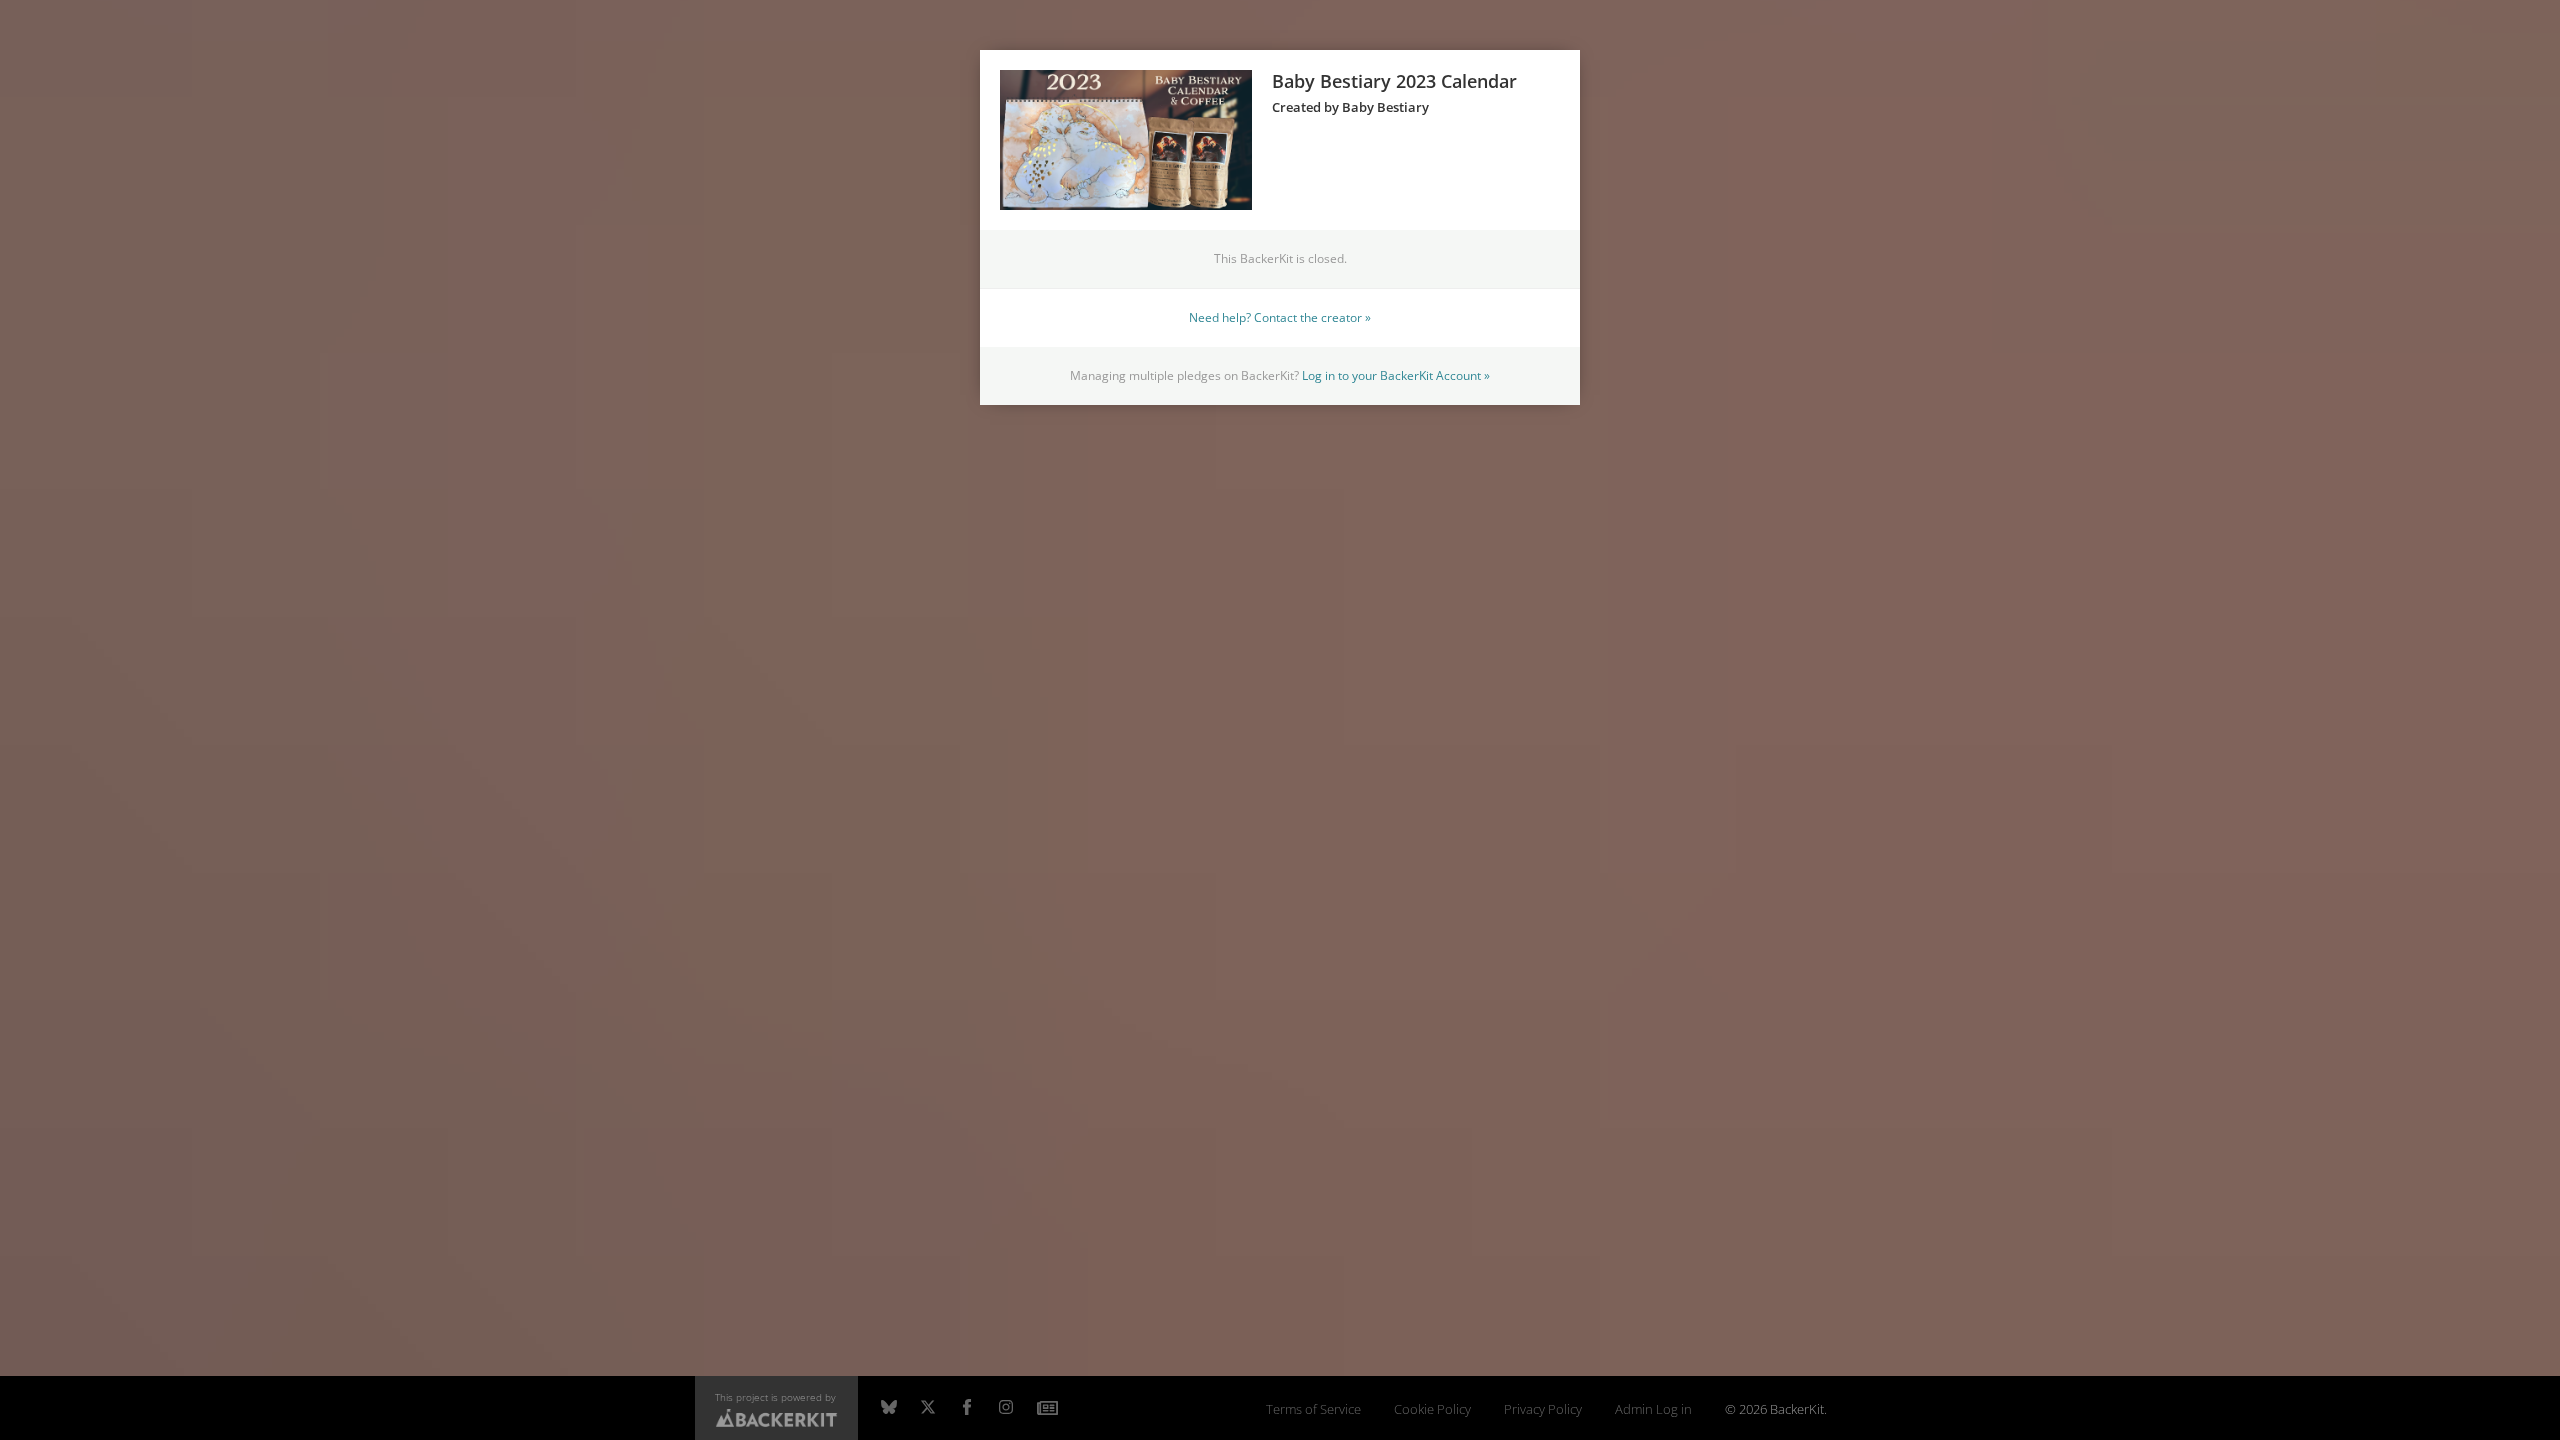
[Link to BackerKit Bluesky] (889, 1408)
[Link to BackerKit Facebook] (967, 1408)
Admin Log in (1653, 1409)
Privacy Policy (1543, 1409)
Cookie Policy (1432, 1409)
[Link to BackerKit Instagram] (1006, 1408)
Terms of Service (1313, 1409)
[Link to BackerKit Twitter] (928, 1408)
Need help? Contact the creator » (1280, 317)
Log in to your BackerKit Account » (1396, 375)
